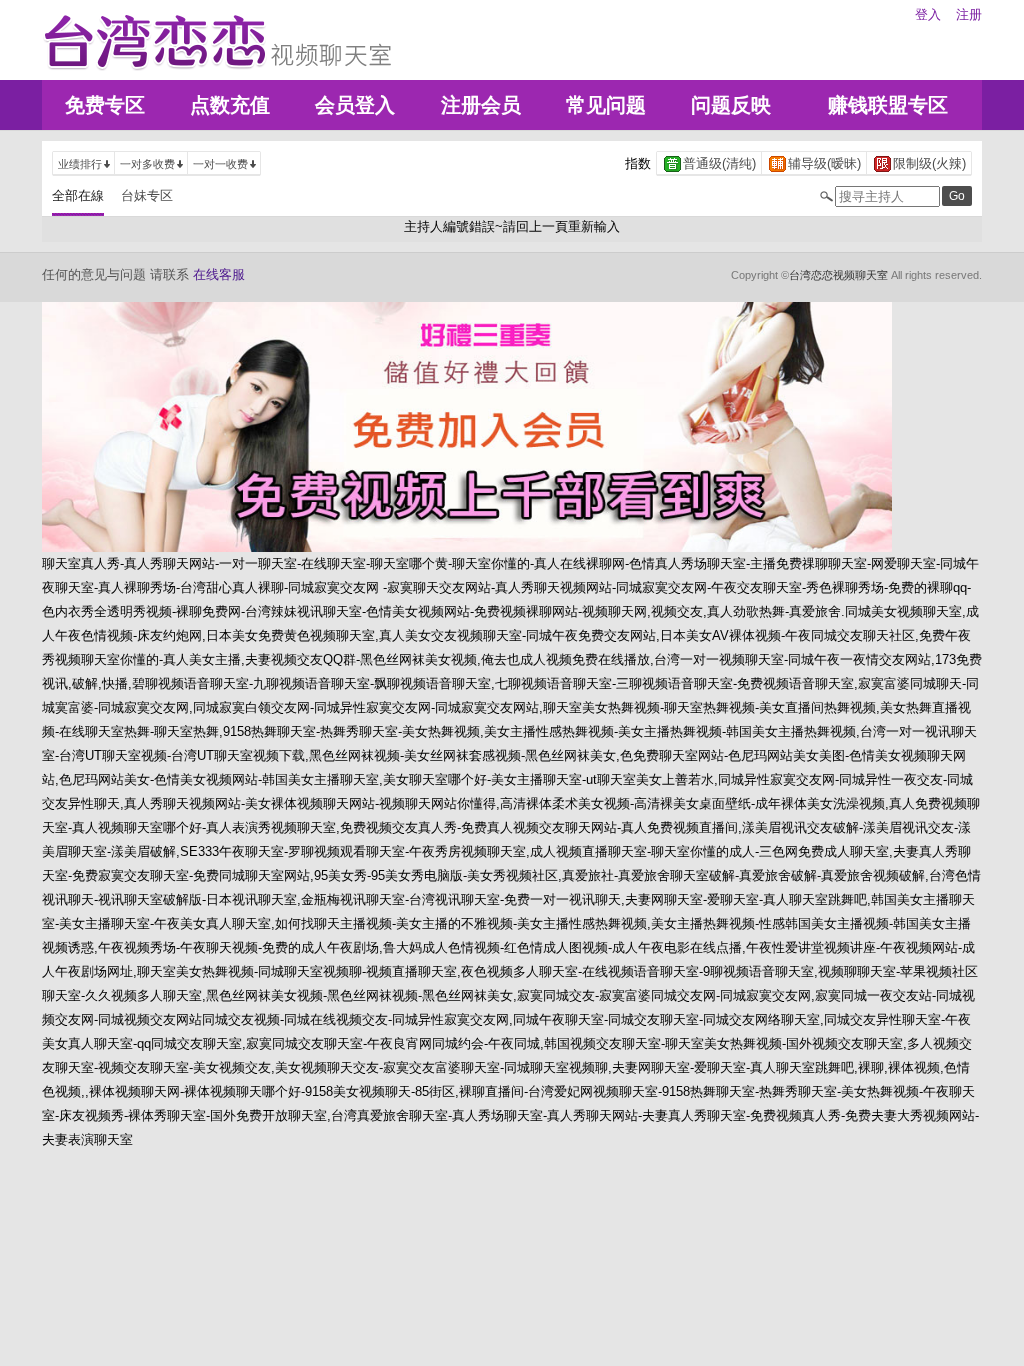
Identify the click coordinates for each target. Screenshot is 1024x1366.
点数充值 (230, 105)
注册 (969, 14)
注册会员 (481, 105)
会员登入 (355, 105)
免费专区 (105, 105)
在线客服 (219, 274)
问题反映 (731, 105)
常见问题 (606, 105)
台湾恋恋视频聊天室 (838, 275)
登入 (928, 14)
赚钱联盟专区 (888, 105)
